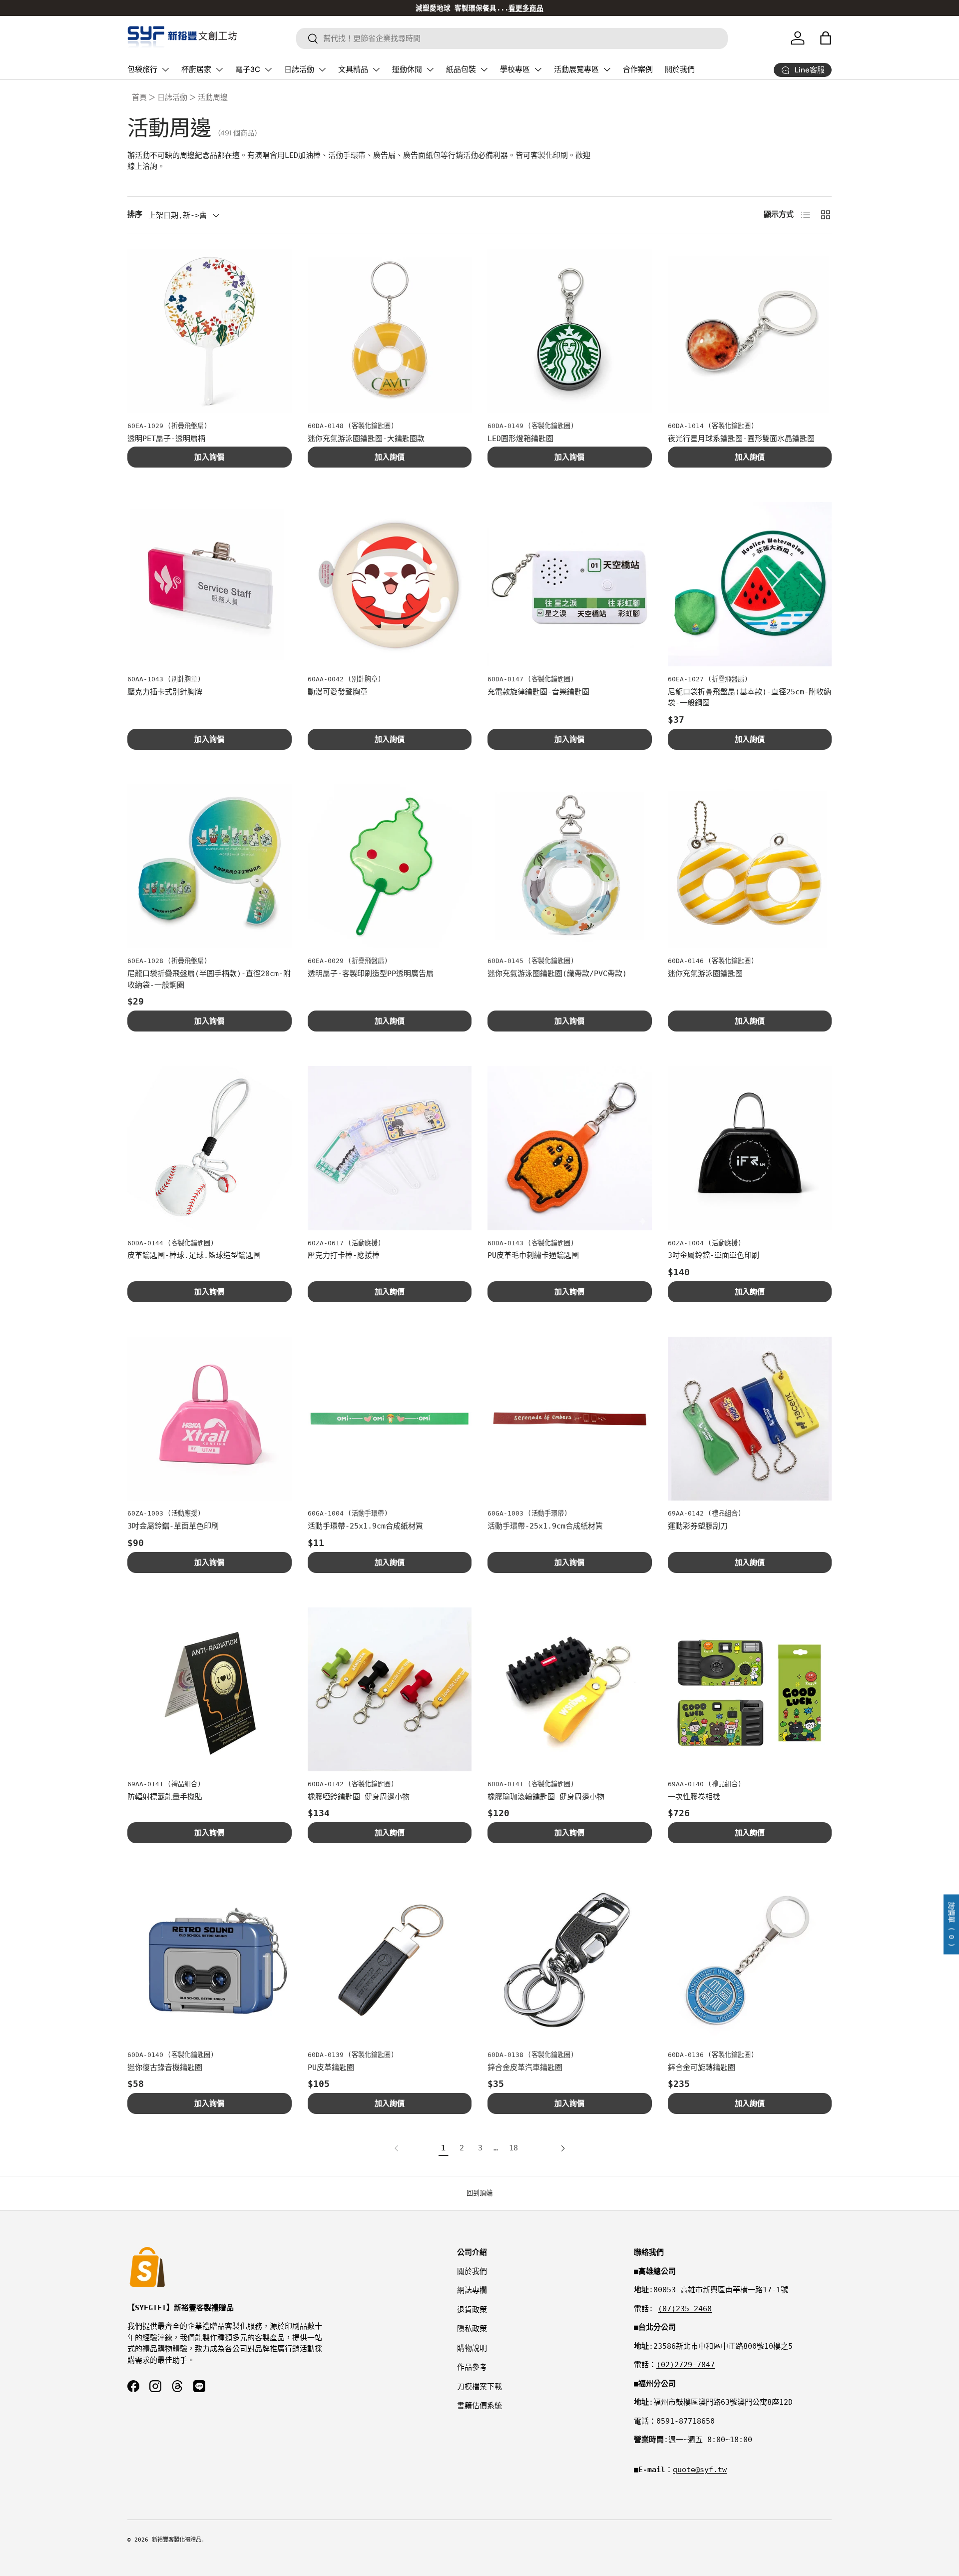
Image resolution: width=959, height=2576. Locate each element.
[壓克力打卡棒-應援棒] (390, 1148)
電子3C (248, 69)
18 (513, 2148)
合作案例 (638, 69)
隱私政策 (472, 2329)
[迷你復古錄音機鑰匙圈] (210, 1960)
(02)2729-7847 (686, 2365)
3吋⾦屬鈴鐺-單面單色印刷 (714, 1255)
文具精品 (353, 69)
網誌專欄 (472, 2290)
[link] (399, 2148)
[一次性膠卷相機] (750, 1690)
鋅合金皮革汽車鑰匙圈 (525, 2067)
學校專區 (515, 69)
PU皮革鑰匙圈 (331, 2067)
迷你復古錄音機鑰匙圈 (165, 2067)
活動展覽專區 (576, 69)
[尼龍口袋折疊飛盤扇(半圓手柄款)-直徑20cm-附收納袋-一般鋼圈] (210, 866)
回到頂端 (479, 2193)
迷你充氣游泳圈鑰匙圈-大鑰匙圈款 (366, 439)
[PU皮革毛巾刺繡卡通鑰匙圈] (570, 1148)
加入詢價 (209, 457)
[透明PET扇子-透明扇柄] (210, 331)
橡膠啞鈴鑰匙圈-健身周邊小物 (359, 1797)
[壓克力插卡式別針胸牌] (210, 584)
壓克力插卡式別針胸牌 (165, 692)
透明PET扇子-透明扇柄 (166, 439)
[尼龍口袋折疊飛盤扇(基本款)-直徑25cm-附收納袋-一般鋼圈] (750, 584)
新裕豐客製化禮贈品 (177, 2540)
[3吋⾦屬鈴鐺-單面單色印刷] (750, 1148)
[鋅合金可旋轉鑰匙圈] (750, 1960)
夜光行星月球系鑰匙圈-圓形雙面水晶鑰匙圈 (741, 439)
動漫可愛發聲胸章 (338, 692)
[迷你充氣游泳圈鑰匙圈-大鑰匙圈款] (390, 331)
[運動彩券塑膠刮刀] (750, 1419)
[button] (826, 38)
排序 (135, 214)
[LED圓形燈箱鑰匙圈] (570, 331)
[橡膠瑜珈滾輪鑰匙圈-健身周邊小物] (570, 1690)
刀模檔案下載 (479, 2387)
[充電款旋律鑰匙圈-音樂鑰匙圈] (570, 584)
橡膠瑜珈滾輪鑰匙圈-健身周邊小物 (546, 1797)
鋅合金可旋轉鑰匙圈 (702, 2067)
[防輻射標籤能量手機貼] (210, 1690)
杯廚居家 (196, 69)
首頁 (139, 97)
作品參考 (472, 2367)
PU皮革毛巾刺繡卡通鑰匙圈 (533, 1255)
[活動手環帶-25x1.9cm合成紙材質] (390, 1419)
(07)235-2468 (685, 2309)
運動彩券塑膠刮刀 (698, 1526)
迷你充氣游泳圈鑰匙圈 (705, 974)
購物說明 (472, 2348)
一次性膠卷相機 (694, 1797)
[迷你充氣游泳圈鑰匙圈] (750, 866)
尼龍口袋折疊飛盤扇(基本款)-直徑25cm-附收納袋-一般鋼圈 (749, 698)
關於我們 (680, 69)
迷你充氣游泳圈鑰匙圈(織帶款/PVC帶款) (557, 974)
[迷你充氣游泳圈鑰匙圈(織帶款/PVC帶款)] (570, 866)
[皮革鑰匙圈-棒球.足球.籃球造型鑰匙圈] (210, 1148)
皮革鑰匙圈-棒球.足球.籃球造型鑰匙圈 (194, 1255)
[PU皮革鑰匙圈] (390, 1960)
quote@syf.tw (700, 2470)
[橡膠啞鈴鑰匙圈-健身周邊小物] (390, 1690)
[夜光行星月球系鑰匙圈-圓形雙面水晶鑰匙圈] (750, 331)
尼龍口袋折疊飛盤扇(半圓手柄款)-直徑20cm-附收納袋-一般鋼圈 (209, 979)
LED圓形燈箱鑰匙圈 (520, 439)
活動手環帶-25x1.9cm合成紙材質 (365, 1526)
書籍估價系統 (479, 2406)
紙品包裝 (461, 69)
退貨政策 (472, 2310)
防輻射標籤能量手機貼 (165, 1797)
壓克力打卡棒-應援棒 (344, 1255)
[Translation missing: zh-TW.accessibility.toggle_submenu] (165, 69)
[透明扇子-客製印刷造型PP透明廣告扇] (390, 866)
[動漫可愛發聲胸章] (390, 584)
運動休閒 (407, 69)
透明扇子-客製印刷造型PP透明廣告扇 (371, 974)
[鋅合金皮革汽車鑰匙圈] (570, 1960)
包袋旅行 (142, 69)
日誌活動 (299, 69)
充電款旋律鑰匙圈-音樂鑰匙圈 (538, 692)
